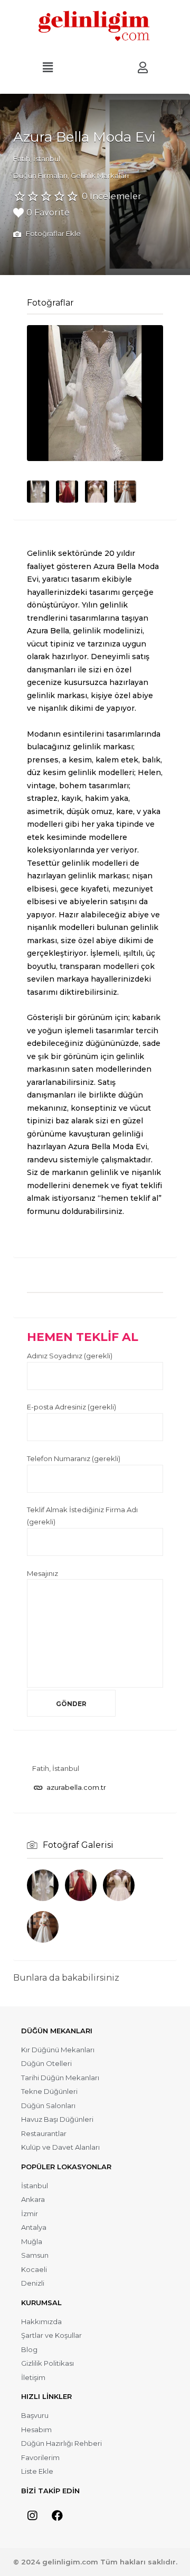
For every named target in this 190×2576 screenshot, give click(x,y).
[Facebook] (57, 2516)
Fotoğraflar (50, 303)
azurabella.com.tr (76, 1787)
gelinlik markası (103, 747)
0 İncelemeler (112, 196)
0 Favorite (48, 213)
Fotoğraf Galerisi (78, 1845)
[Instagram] (32, 2516)
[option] (95, 393)
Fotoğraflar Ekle (53, 233)
